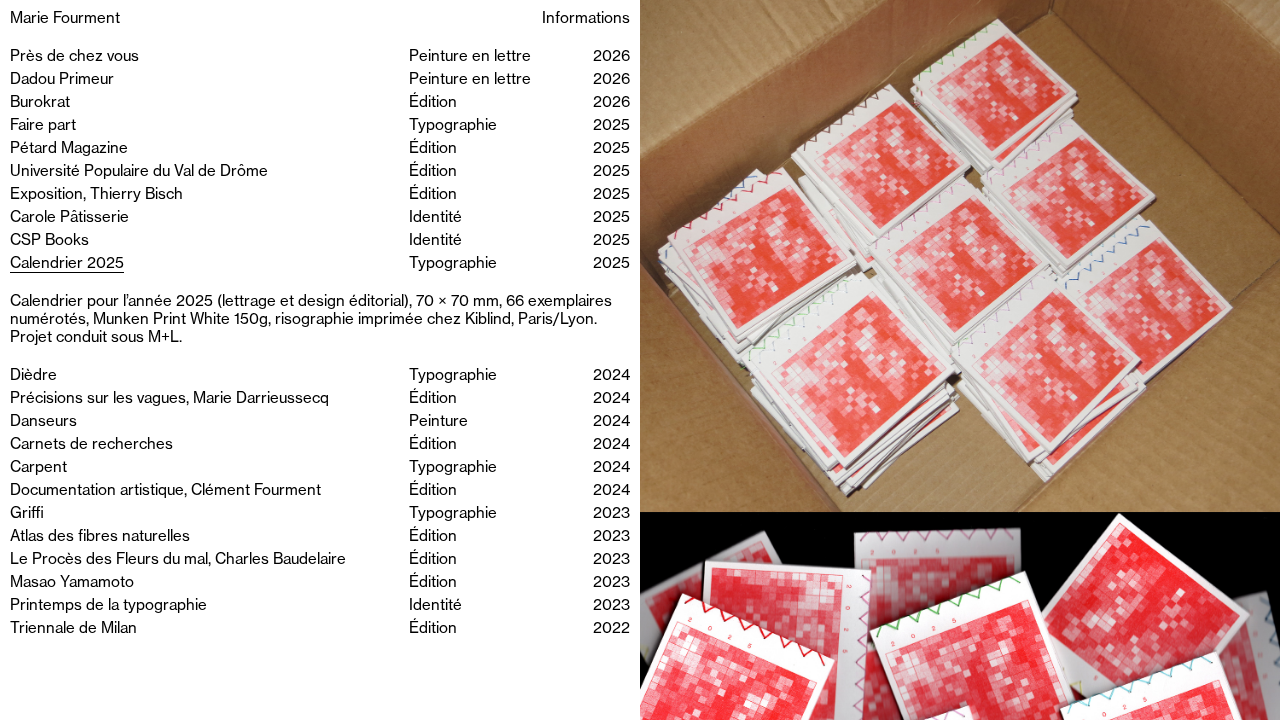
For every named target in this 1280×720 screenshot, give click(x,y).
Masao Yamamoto (72, 582)
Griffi (27, 513)
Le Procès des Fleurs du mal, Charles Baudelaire (178, 559)
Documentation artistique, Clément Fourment (165, 490)
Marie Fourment (65, 18)
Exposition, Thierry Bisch (96, 194)
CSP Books (49, 240)
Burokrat (40, 102)
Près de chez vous (74, 56)
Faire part (43, 125)
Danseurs (43, 421)
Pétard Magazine (69, 148)
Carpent (38, 467)
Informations (586, 18)
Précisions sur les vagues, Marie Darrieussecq (169, 398)
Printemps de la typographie (108, 605)
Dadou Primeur (62, 79)
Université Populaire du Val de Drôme (139, 171)
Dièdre (33, 375)
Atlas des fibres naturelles (100, 536)
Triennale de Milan (73, 628)
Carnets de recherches (91, 444)
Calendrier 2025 (67, 263)
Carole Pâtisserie (69, 217)
